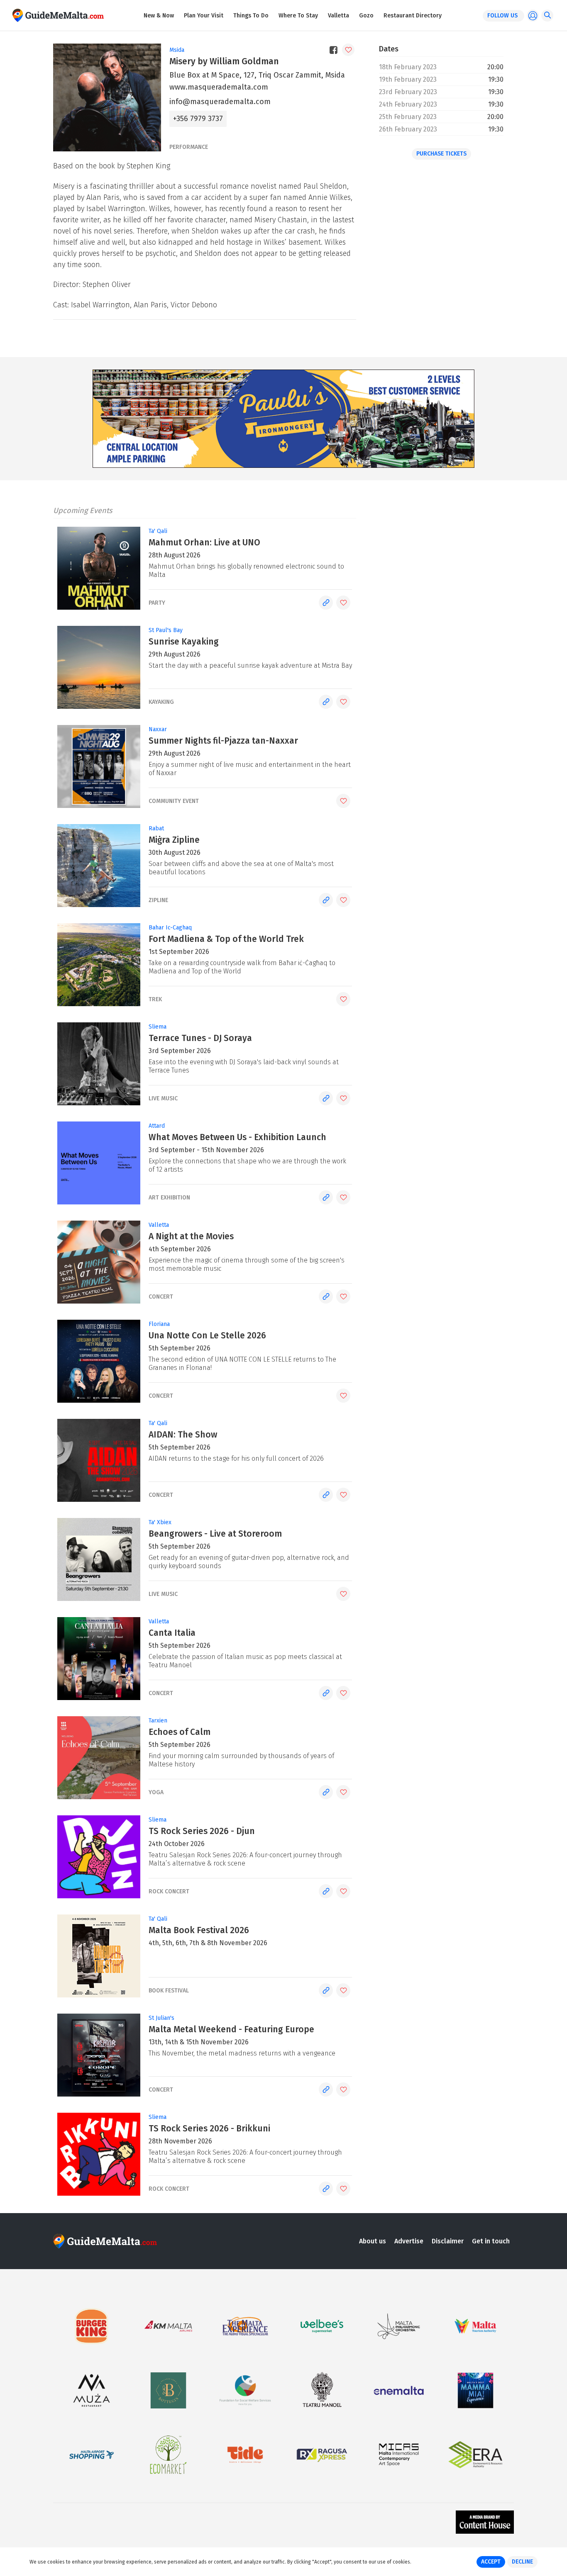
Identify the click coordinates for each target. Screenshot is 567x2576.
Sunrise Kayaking (184, 642)
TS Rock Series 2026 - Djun (202, 1831)
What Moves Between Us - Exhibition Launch (237, 1137)
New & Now (159, 16)
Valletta (338, 16)
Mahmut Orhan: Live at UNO (204, 542)
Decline (522, 2562)
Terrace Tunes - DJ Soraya (200, 1038)
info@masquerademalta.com (220, 102)
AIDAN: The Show (183, 1435)
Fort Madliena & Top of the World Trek (226, 939)
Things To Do (251, 16)
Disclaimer (448, 2241)
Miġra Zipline (174, 840)
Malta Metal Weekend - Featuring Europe (231, 2029)
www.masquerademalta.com (219, 87)
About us (373, 2241)
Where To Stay (298, 16)
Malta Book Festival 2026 (199, 1930)
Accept (491, 2562)
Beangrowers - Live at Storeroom (215, 1534)
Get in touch (491, 2241)
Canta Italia (172, 1633)
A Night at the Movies (191, 1236)
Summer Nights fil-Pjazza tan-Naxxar (223, 741)
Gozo (366, 16)
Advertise (409, 2241)
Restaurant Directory (413, 16)
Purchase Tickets (441, 154)
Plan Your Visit (204, 16)
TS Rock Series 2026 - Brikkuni (209, 2128)
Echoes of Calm (180, 1732)
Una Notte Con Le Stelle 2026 (207, 1335)
